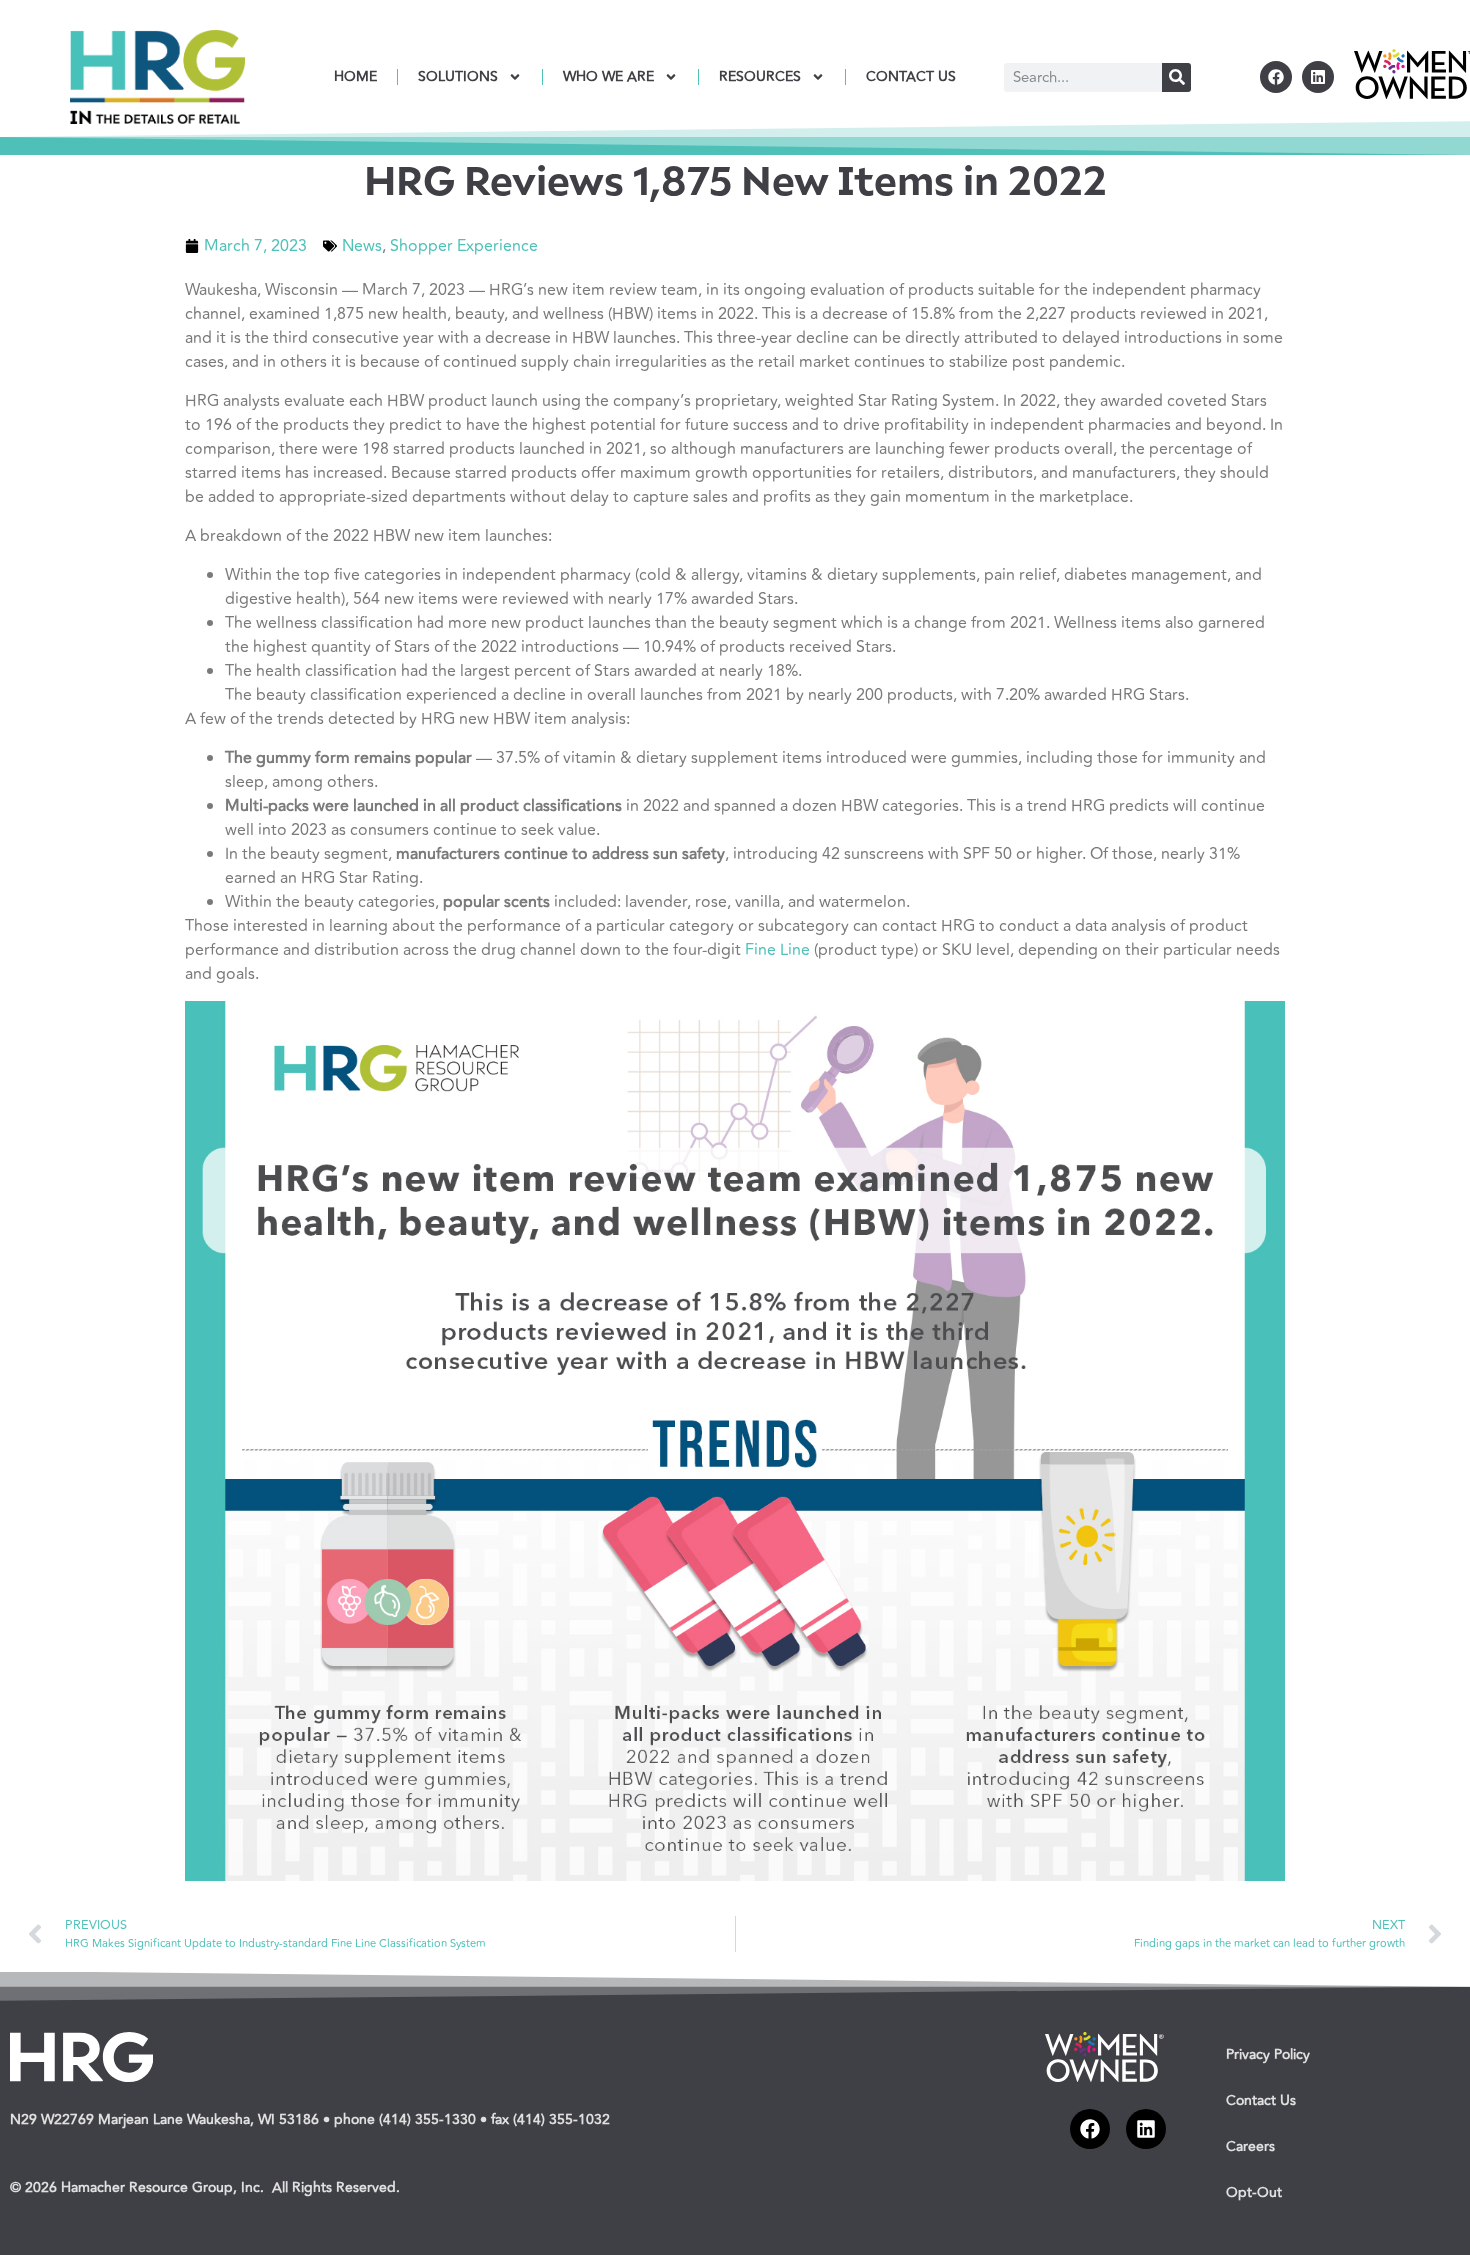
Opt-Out (1254, 2192)
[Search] (1176, 77)
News (362, 246)
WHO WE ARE (608, 76)
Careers (1250, 2146)
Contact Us (1261, 2100)
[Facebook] (1276, 77)
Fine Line (777, 950)
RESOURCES (760, 76)
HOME (355, 76)
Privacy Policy (1268, 2054)
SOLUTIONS (458, 76)
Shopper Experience (464, 246)
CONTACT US (911, 76)
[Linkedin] (1318, 77)
